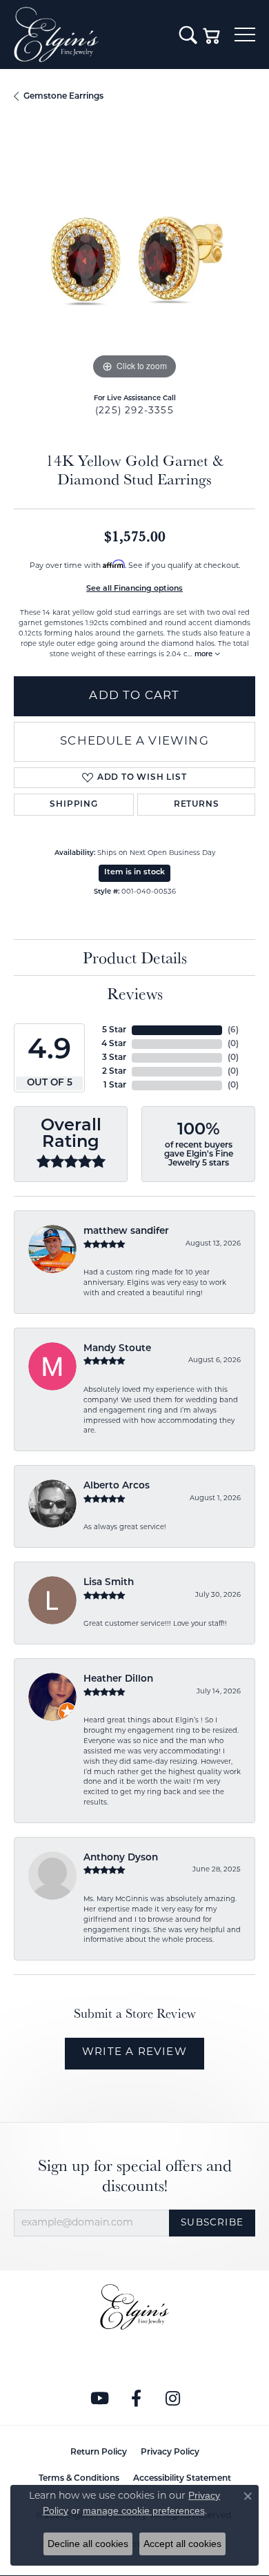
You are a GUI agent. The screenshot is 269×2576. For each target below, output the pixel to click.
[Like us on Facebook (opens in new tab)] (137, 2399)
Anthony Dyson (121, 1858)
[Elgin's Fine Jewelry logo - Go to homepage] (90, 35)
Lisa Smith (109, 1583)
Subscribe (212, 2223)
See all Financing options (134, 589)
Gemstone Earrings (63, 97)
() (233, 1030)
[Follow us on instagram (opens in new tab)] (173, 2399)
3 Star (114, 1058)
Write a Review (134, 2053)
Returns (197, 805)
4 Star (114, 1044)
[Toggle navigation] (245, 35)
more (205, 655)
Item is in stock (134, 873)
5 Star (114, 1030)
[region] (134, 262)
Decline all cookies (88, 2544)
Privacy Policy (170, 2452)
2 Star (114, 1072)
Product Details (135, 957)
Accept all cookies (182, 2544)
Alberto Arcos (117, 1486)
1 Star (115, 1085)
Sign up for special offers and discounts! (135, 2176)
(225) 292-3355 (134, 411)
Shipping (73, 805)
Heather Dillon (118, 1679)
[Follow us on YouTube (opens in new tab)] (100, 2399)
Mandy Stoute (117, 1349)
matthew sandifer (126, 1231)
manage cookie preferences (144, 2510)
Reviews (135, 993)
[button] (188, 35)
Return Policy (99, 2452)
